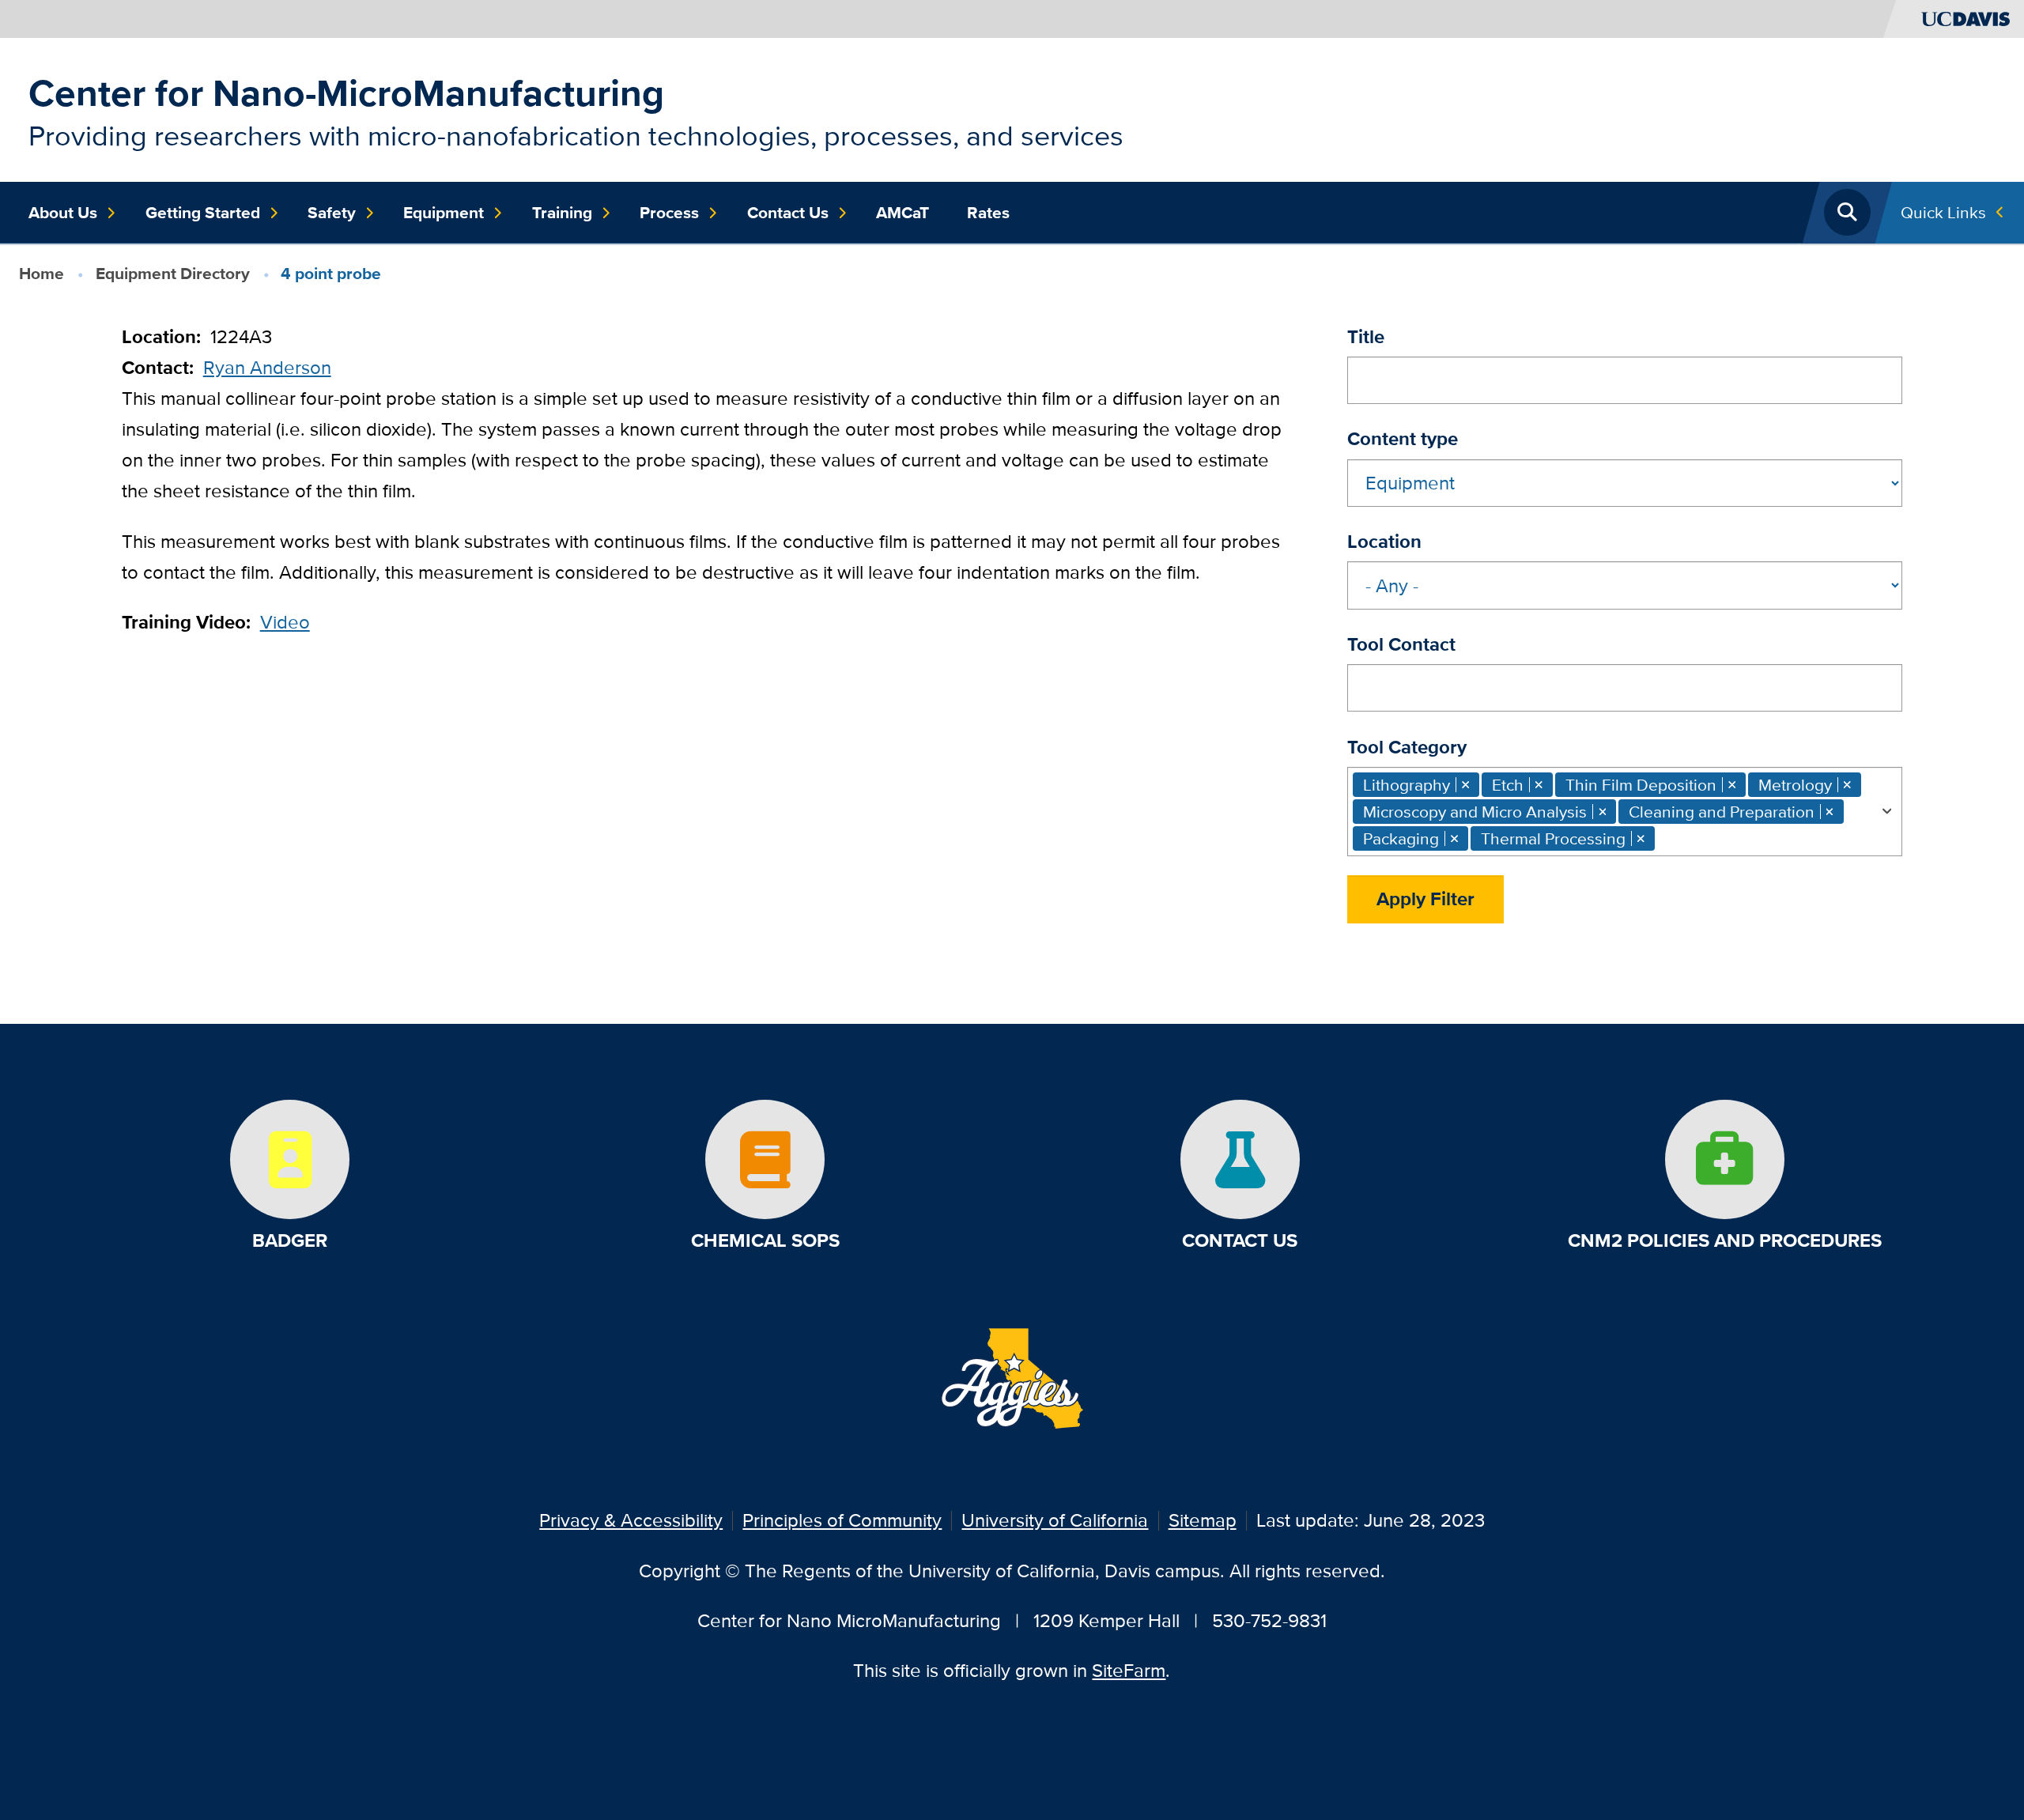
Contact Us (788, 213)
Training (562, 213)
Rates (988, 213)
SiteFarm (1129, 1670)
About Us (63, 213)
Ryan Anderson (267, 367)
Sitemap (1203, 1520)
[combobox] (1625, 812)
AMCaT (902, 213)
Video (285, 622)
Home (42, 273)
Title (1366, 336)
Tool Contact (1401, 644)
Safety (332, 213)
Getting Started (203, 213)
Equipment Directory (173, 273)
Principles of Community (842, 1520)
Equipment (444, 213)
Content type (1403, 438)
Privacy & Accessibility (631, 1520)
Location (1384, 541)
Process (669, 213)
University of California (1055, 1520)
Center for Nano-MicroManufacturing (346, 93)
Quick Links (1943, 212)
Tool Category (1407, 747)
